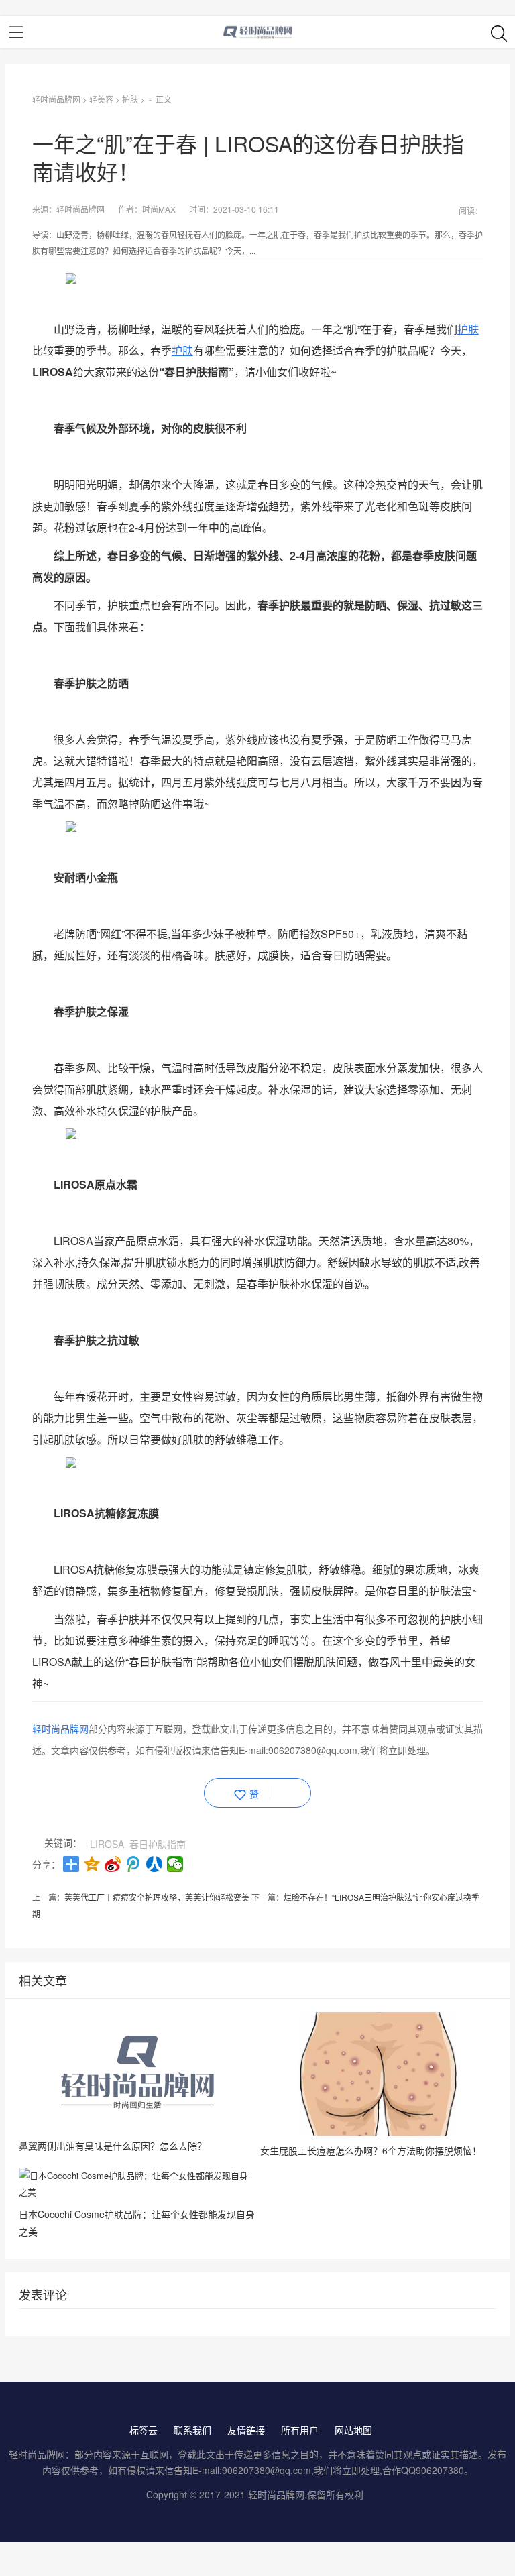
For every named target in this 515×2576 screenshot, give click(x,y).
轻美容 (101, 99)
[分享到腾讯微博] (134, 1864)
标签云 (144, 2430)
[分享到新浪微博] (113, 1864)
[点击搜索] (499, 33)
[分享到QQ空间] (92, 1864)
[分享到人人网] (155, 1864)
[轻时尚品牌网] (258, 32)
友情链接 (246, 2430)
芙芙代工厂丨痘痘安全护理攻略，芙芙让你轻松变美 (157, 1897)
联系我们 (192, 2430)
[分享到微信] (175, 1864)
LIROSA (107, 1844)
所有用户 (300, 2430)
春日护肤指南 (158, 1844)
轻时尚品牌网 (56, 99)
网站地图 (353, 2430)
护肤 (130, 99)
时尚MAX (159, 209)
